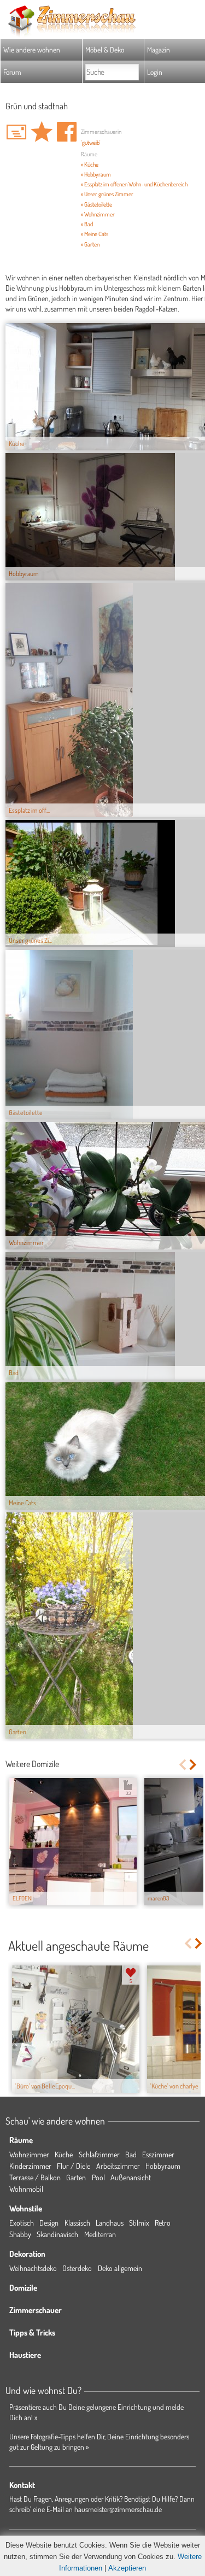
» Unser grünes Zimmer (107, 194)
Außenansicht (131, 2177)
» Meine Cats (95, 234)
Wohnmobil (26, 2189)
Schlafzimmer (99, 2154)
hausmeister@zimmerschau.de (118, 2509)
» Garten (90, 244)
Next (194, 1765)
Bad (131, 2154)
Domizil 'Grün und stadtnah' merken (42, 132)
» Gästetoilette (96, 204)
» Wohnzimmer (98, 214)
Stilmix (139, 2223)
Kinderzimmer (30, 2166)
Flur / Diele (74, 2166)
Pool (98, 2177)
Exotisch (22, 2223)
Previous (182, 1765)
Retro (163, 2223)
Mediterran (100, 2234)
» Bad (87, 224)
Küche (64, 2154)
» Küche (90, 165)
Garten (76, 2177)
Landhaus (110, 2223)
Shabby (20, 2234)
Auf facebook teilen (67, 132)
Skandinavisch (57, 2234)
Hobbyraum (163, 2166)
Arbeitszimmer (118, 2166)
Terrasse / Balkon (35, 2177)
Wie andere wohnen (32, 49)
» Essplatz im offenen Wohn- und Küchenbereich (134, 184)
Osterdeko (77, 2268)
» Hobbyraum (96, 174)
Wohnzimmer (29, 2154)
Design (49, 2223)
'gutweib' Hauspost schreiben (16, 132)
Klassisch (77, 2223)
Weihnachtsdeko (33, 2268)
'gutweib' (91, 143)
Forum (12, 72)
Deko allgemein (120, 2268)
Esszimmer (158, 2154)
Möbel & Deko (105, 49)
